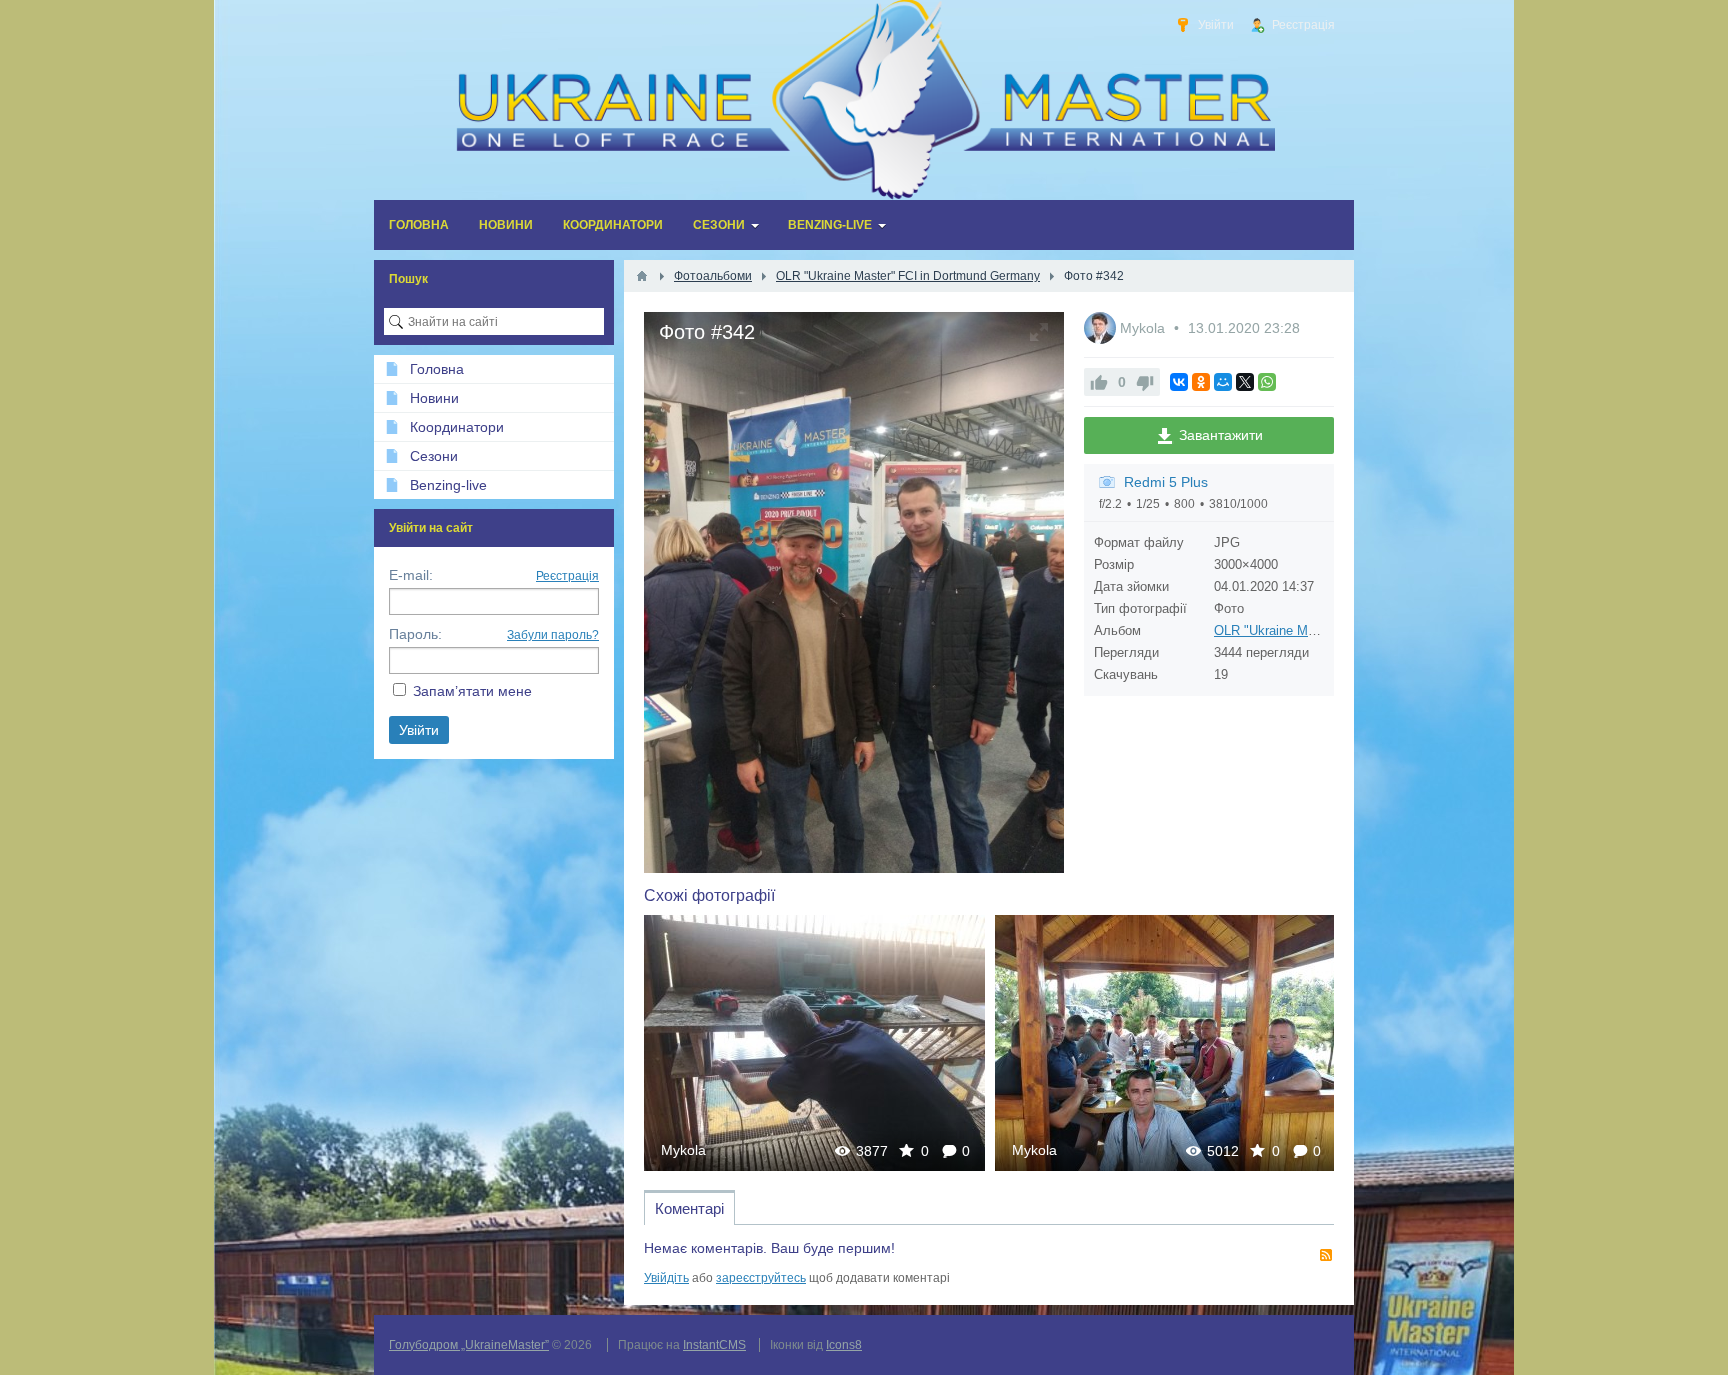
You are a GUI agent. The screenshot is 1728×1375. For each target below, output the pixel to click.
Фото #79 (1166, 1042)
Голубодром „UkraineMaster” (469, 1345)
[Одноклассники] (1201, 382)
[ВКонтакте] (1179, 382)
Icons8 (844, 1345)
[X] (1245, 382)
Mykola (1144, 328)
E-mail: (411, 575)
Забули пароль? (553, 635)
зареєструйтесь (761, 1278)
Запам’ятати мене (472, 691)
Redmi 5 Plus (1166, 482)
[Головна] (642, 276)
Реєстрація (567, 576)
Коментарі (689, 1208)
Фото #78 (815, 1042)
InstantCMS (714, 1345)
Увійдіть (666, 1278)
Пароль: (415, 634)
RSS (1326, 1255)
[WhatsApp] (1267, 382)
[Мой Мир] (1223, 382)
